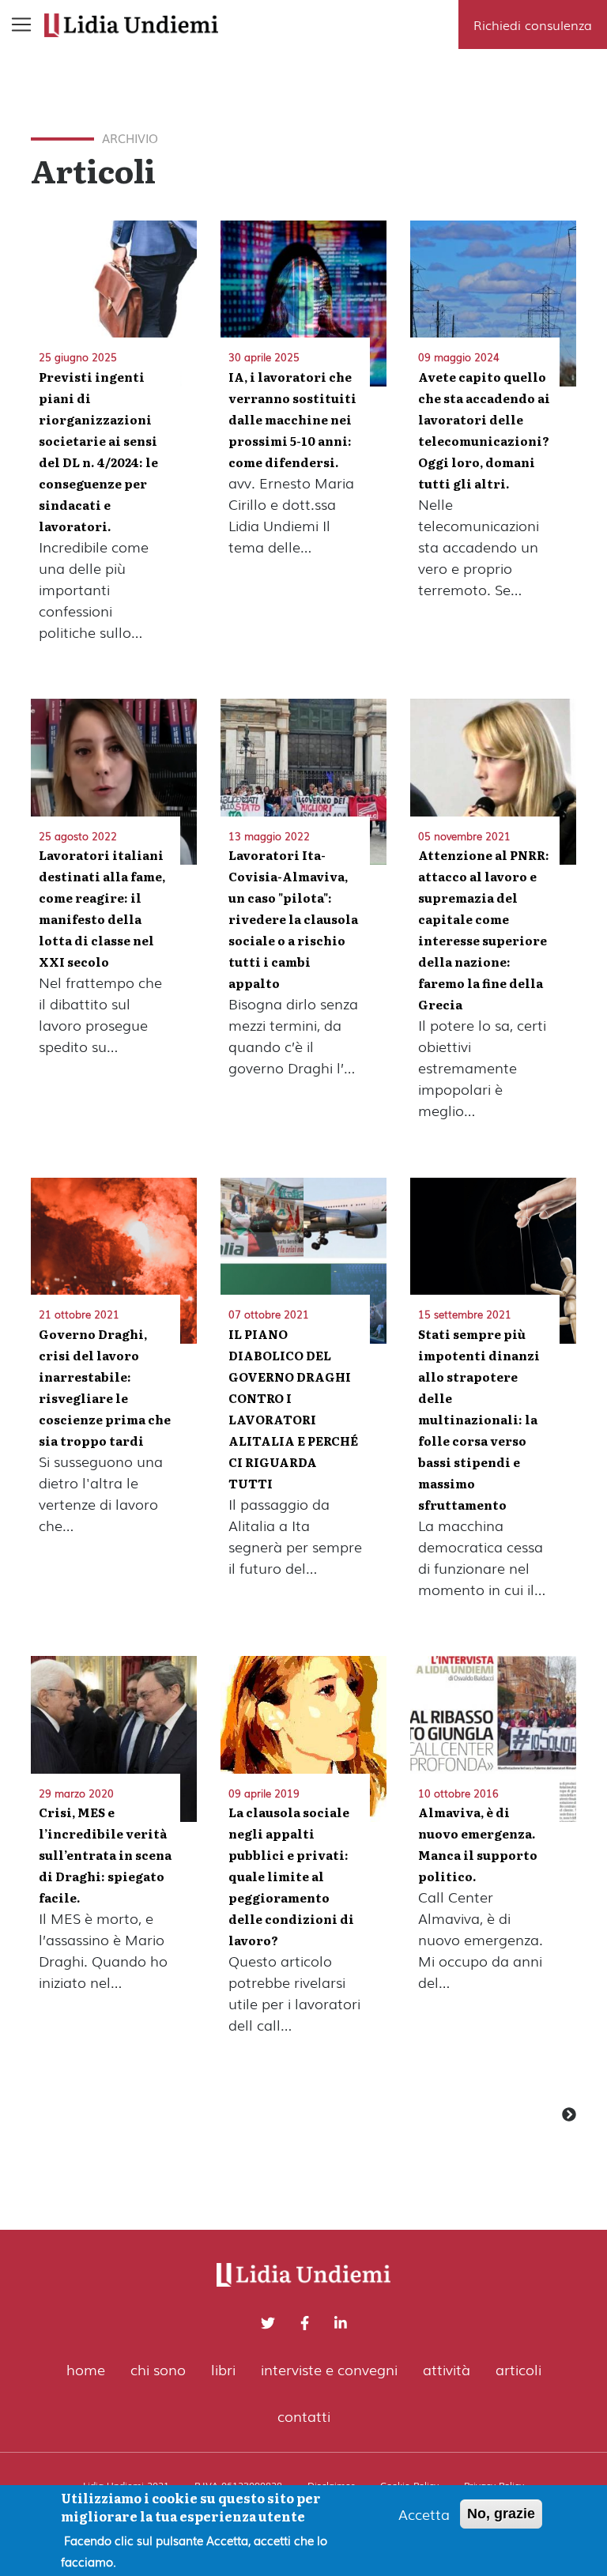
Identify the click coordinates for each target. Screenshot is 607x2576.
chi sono (158, 2369)
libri (223, 2369)
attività (447, 2369)
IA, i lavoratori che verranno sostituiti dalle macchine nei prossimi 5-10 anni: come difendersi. (292, 419)
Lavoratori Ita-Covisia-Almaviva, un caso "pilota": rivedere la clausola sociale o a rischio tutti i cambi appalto (293, 919)
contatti (304, 2416)
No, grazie (501, 2514)
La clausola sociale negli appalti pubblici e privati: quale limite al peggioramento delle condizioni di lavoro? (291, 1876)
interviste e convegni (329, 2369)
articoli (518, 2369)
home (86, 2369)
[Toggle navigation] (21, 25)
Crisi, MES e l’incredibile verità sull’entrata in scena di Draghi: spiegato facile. (105, 1855)
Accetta (424, 2514)
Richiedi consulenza (533, 25)
